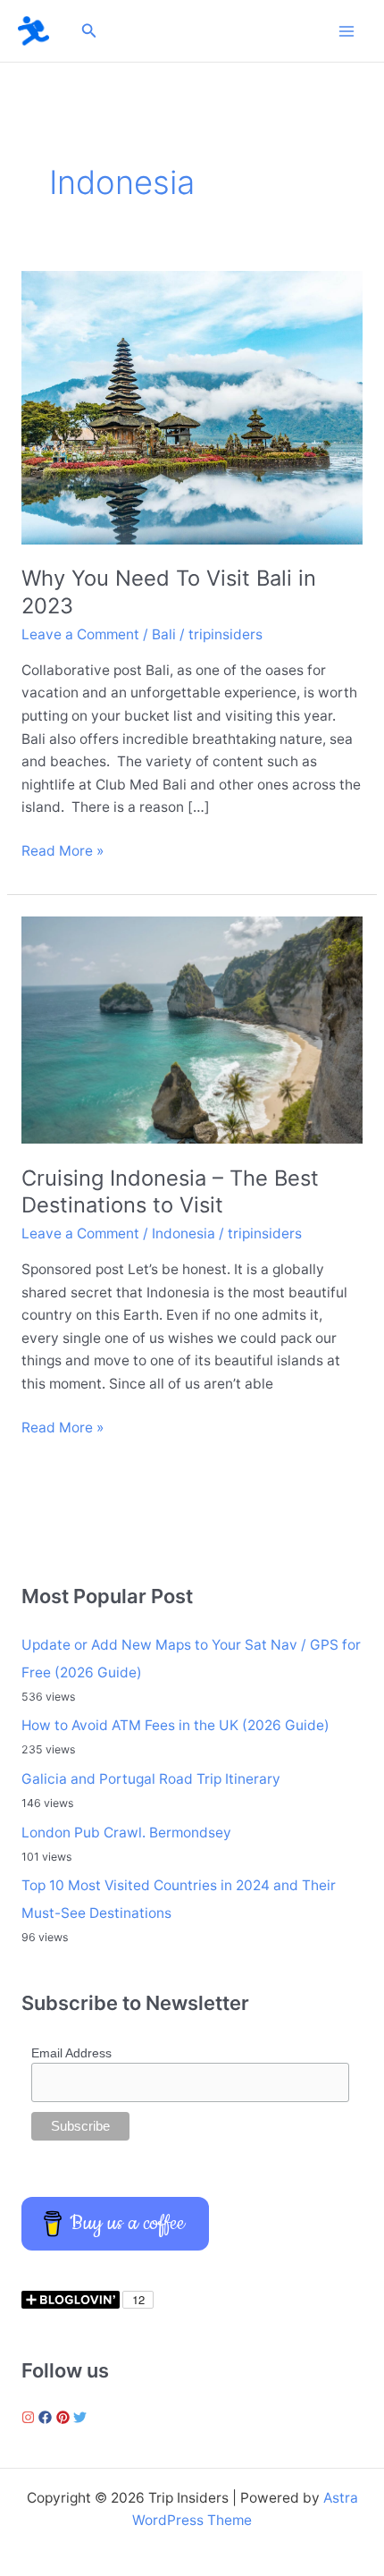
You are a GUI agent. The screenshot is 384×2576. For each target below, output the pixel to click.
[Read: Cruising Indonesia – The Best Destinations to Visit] (192, 1029)
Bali (164, 634)
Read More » (63, 852)
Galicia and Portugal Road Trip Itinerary (151, 1779)
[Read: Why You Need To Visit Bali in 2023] (192, 406)
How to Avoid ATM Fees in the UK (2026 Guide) (175, 1725)
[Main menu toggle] (347, 31)
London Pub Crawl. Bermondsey (126, 1833)
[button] (89, 31)
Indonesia (184, 1233)
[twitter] (82, 2417)
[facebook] (47, 2417)
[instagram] (30, 2417)
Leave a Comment (80, 634)
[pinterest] (65, 2417)
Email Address (71, 2053)
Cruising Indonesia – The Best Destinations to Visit (170, 1192)
